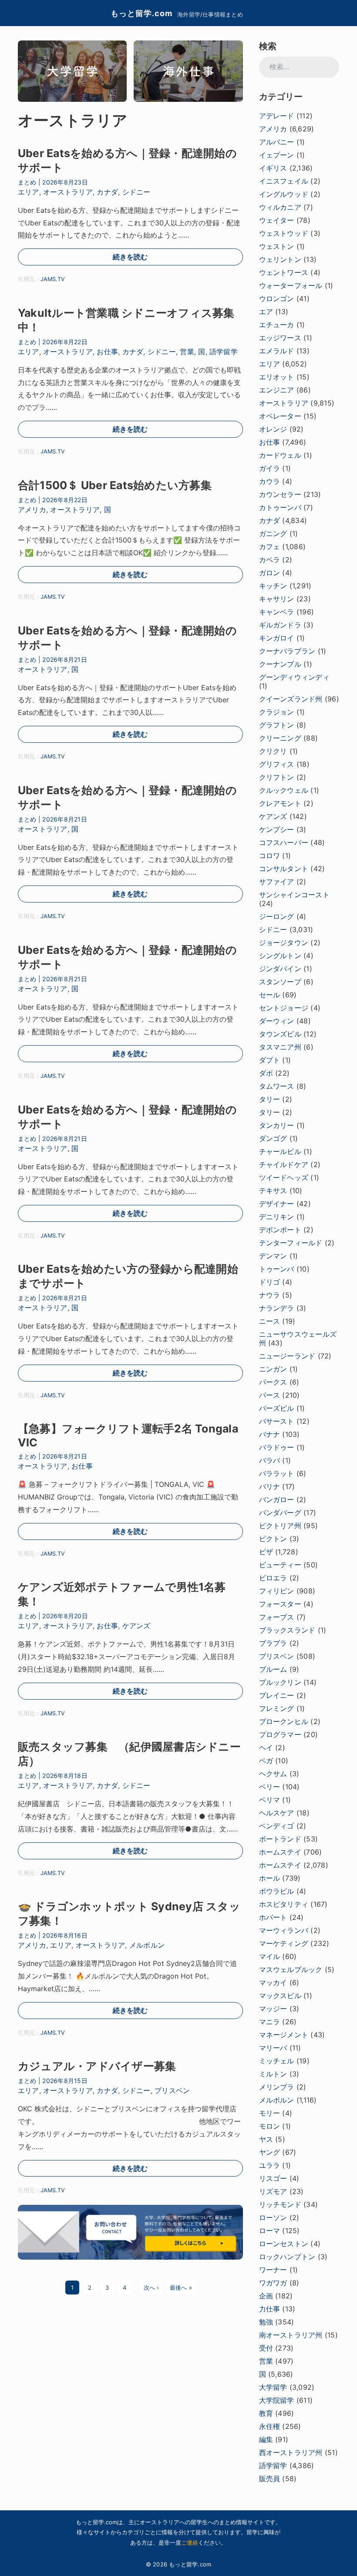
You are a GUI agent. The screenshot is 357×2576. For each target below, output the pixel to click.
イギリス (273, 168)
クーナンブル (280, 664)
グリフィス (277, 764)
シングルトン (280, 956)
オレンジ (273, 429)
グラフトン (277, 725)
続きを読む (130, 257)
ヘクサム (273, 1774)
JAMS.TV (53, 279)
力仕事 (270, 2309)
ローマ (270, 2231)
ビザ (266, 1552)
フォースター (280, 1604)
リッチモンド (280, 2204)
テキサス (273, 1191)
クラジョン (277, 712)
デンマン (273, 1256)
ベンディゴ (277, 1826)
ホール (270, 1878)
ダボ (266, 1073)
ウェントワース (284, 272)
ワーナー (273, 2270)
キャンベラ (277, 612)
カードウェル (280, 455)
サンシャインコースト (294, 895)
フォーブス (277, 1617)
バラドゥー (277, 1447)
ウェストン (277, 246)
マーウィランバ (284, 1930)
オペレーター (280, 416)
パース (270, 1395)
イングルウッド (284, 194)
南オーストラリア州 (291, 2335)
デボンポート (280, 1230)
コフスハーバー (284, 842)
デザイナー (277, 1204)
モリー (270, 2113)
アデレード (277, 116)
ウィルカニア (280, 207)
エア (266, 312)
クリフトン (277, 777)
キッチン (273, 586)
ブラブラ (273, 1643)
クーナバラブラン (287, 651)
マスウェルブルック (291, 1969)
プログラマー (280, 1734)
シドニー (136, 192)
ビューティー (280, 1565)
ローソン (273, 2217)
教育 (266, 2413)
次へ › (152, 2288)
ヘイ (266, 1748)
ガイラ (270, 468)
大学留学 (273, 2387)
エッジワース (280, 338)
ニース (270, 1321)
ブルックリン (280, 1682)
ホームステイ (280, 1852)
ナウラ (270, 1295)
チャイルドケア (284, 1164)
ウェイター (277, 220)
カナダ (107, 192)
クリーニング (280, 738)
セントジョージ (284, 1008)
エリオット (277, 377)
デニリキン (277, 1217)
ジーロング (277, 916)
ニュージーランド (287, 1356)
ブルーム (273, 1669)
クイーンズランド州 (291, 699)
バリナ (270, 1486)
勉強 (266, 2322)
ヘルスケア (277, 1813)
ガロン (270, 573)
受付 (266, 2348)
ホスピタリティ (284, 1904)
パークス (273, 1382)
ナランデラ (277, 1308)
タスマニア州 (280, 1047)
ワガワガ (273, 2283)
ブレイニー (277, 1695)
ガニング (273, 533)
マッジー (273, 2009)
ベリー (270, 1787)
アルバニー (277, 142)
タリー (270, 1099)
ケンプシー (277, 829)
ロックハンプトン (287, 2257)
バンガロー (277, 1499)
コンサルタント (284, 869)
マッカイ (273, 1982)
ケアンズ (136, 1626)
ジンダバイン (280, 969)
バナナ (270, 1434)
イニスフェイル (284, 181)
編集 (266, 2439)
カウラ (270, 481)
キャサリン (277, 599)
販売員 (270, 2479)
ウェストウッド (284, 233)
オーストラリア (68, 192)
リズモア (273, 2191)
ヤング (270, 2152)
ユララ (270, 2165)
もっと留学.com (141, 13)
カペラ (270, 560)
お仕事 (107, 352)
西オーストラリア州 (291, 2452)
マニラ (270, 2022)
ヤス (266, 2139)
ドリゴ (270, 1282)
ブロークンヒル (284, 1721)
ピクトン (273, 1539)
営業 (187, 352)
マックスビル (280, 1996)
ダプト (270, 1060)
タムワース (277, 1086)
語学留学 (224, 352)
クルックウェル (284, 790)
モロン (270, 2126)
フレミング (277, 1708)
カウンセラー (280, 494)
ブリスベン (172, 2090)
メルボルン (147, 1945)
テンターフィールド (291, 1243)
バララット (277, 1473)
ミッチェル (277, 2061)
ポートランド (280, 1839)
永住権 (270, 2426)
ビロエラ (273, 1578)
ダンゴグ (273, 1138)
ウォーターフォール (291, 285)
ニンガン (273, 1369)
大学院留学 (277, 2400)
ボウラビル (277, 1891)
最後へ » (181, 2288)
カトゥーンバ (280, 507)
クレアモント (280, 803)
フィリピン (277, 1591)
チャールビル (280, 1151)
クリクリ (273, 751)
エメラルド (277, 351)
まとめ (27, 182)
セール (270, 995)
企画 (266, 2296)
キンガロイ (277, 638)
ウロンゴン (277, 299)
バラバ (270, 1460)
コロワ (270, 855)
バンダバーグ (280, 1513)
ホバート (273, 1917)
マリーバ (273, 2048)
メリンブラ (277, 2087)
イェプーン (277, 155)
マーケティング (284, 1943)
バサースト (277, 1421)
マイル (270, 1956)
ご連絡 (190, 2542)
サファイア (277, 882)
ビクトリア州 (280, 1526)
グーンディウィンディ (294, 677)
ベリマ (270, 1800)
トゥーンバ (277, 1269)
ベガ (266, 1761)
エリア (29, 192)
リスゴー (273, 2178)
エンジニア (277, 390)
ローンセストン (284, 2244)
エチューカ (277, 325)
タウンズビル (280, 1034)
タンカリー (277, 1125)
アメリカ (32, 510)
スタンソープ (280, 982)
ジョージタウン (284, 943)
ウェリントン (280, 259)
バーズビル (277, 1408)
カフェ (270, 547)
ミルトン (273, 2074)
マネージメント (284, 2035)
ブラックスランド (287, 1630)
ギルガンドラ (280, 625)
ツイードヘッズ (284, 1177)
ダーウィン (277, 1021)
